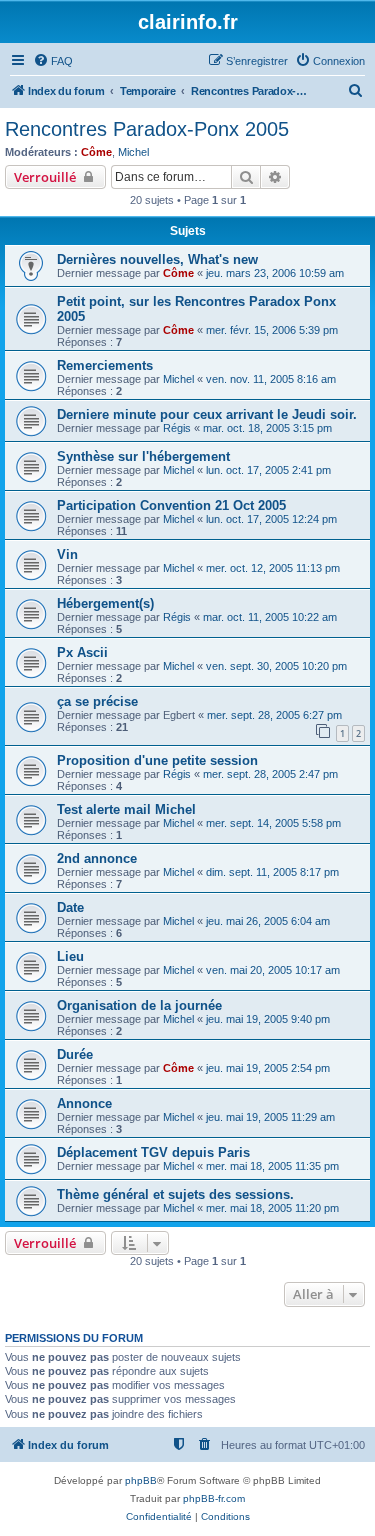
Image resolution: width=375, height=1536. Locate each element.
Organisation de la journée (139, 1005)
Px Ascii (82, 652)
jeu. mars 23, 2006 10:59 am (275, 273)
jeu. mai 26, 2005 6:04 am (268, 921)
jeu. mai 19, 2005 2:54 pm (268, 1068)
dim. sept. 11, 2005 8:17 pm (272, 872)
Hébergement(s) (105, 603)
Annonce (84, 1103)
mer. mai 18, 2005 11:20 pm (272, 1208)
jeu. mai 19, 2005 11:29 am (270, 1117)
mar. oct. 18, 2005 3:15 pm (267, 428)
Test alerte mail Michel (126, 809)
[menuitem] (53, 61)
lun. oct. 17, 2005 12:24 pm (271, 519)
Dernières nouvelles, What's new (157, 259)
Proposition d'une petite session (157, 760)
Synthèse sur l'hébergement (143, 456)
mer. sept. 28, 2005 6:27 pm (274, 715)
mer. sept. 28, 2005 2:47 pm (270, 774)
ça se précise (97, 701)
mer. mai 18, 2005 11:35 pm (272, 1166)
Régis (177, 428)
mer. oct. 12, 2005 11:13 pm (273, 568)
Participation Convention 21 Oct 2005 (171, 505)
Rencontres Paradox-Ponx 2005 (147, 129)
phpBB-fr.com (214, 1498)
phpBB (141, 1480)
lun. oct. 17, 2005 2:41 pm (268, 470)
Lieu (70, 956)
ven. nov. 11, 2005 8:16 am (271, 379)
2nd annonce (97, 858)
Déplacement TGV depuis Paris (153, 1152)
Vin (67, 554)
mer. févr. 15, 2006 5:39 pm (272, 330)
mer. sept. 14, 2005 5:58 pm (273, 823)
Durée (75, 1054)
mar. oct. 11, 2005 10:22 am (270, 617)
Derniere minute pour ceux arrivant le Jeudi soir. (207, 414)
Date (70, 907)
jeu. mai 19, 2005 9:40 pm (268, 1019)
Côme (96, 152)
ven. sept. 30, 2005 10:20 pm (276, 666)
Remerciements (105, 365)
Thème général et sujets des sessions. (175, 1194)
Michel (133, 152)
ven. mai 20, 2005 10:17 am (273, 970)
